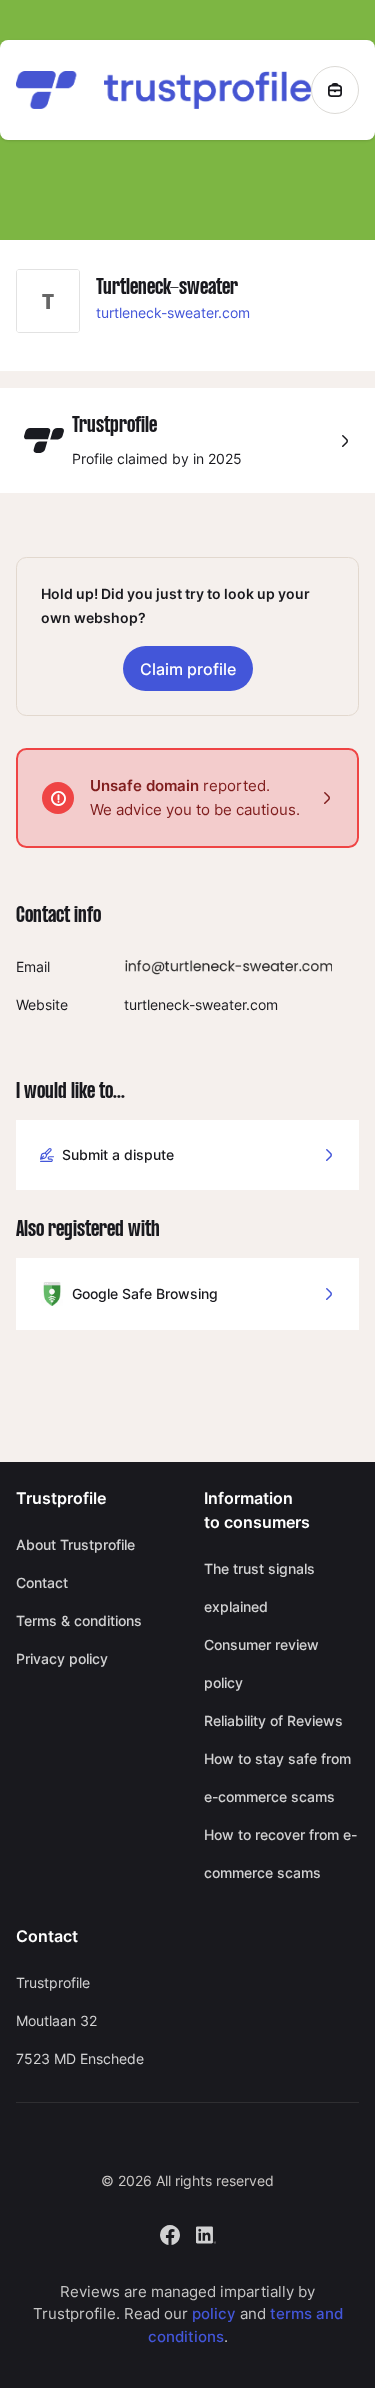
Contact (42, 1582)
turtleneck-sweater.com (173, 312)
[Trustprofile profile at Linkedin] (206, 2232)
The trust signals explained (259, 1587)
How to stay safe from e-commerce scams (277, 1777)
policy (214, 2313)
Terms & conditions (79, 1620)
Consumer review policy (261, 1663)
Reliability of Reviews (273, 1720)
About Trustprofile (75, 1544)
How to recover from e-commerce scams (280, 1853)
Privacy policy (62, 1658)
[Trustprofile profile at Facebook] (170, 2232)
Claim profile (188, 669)
